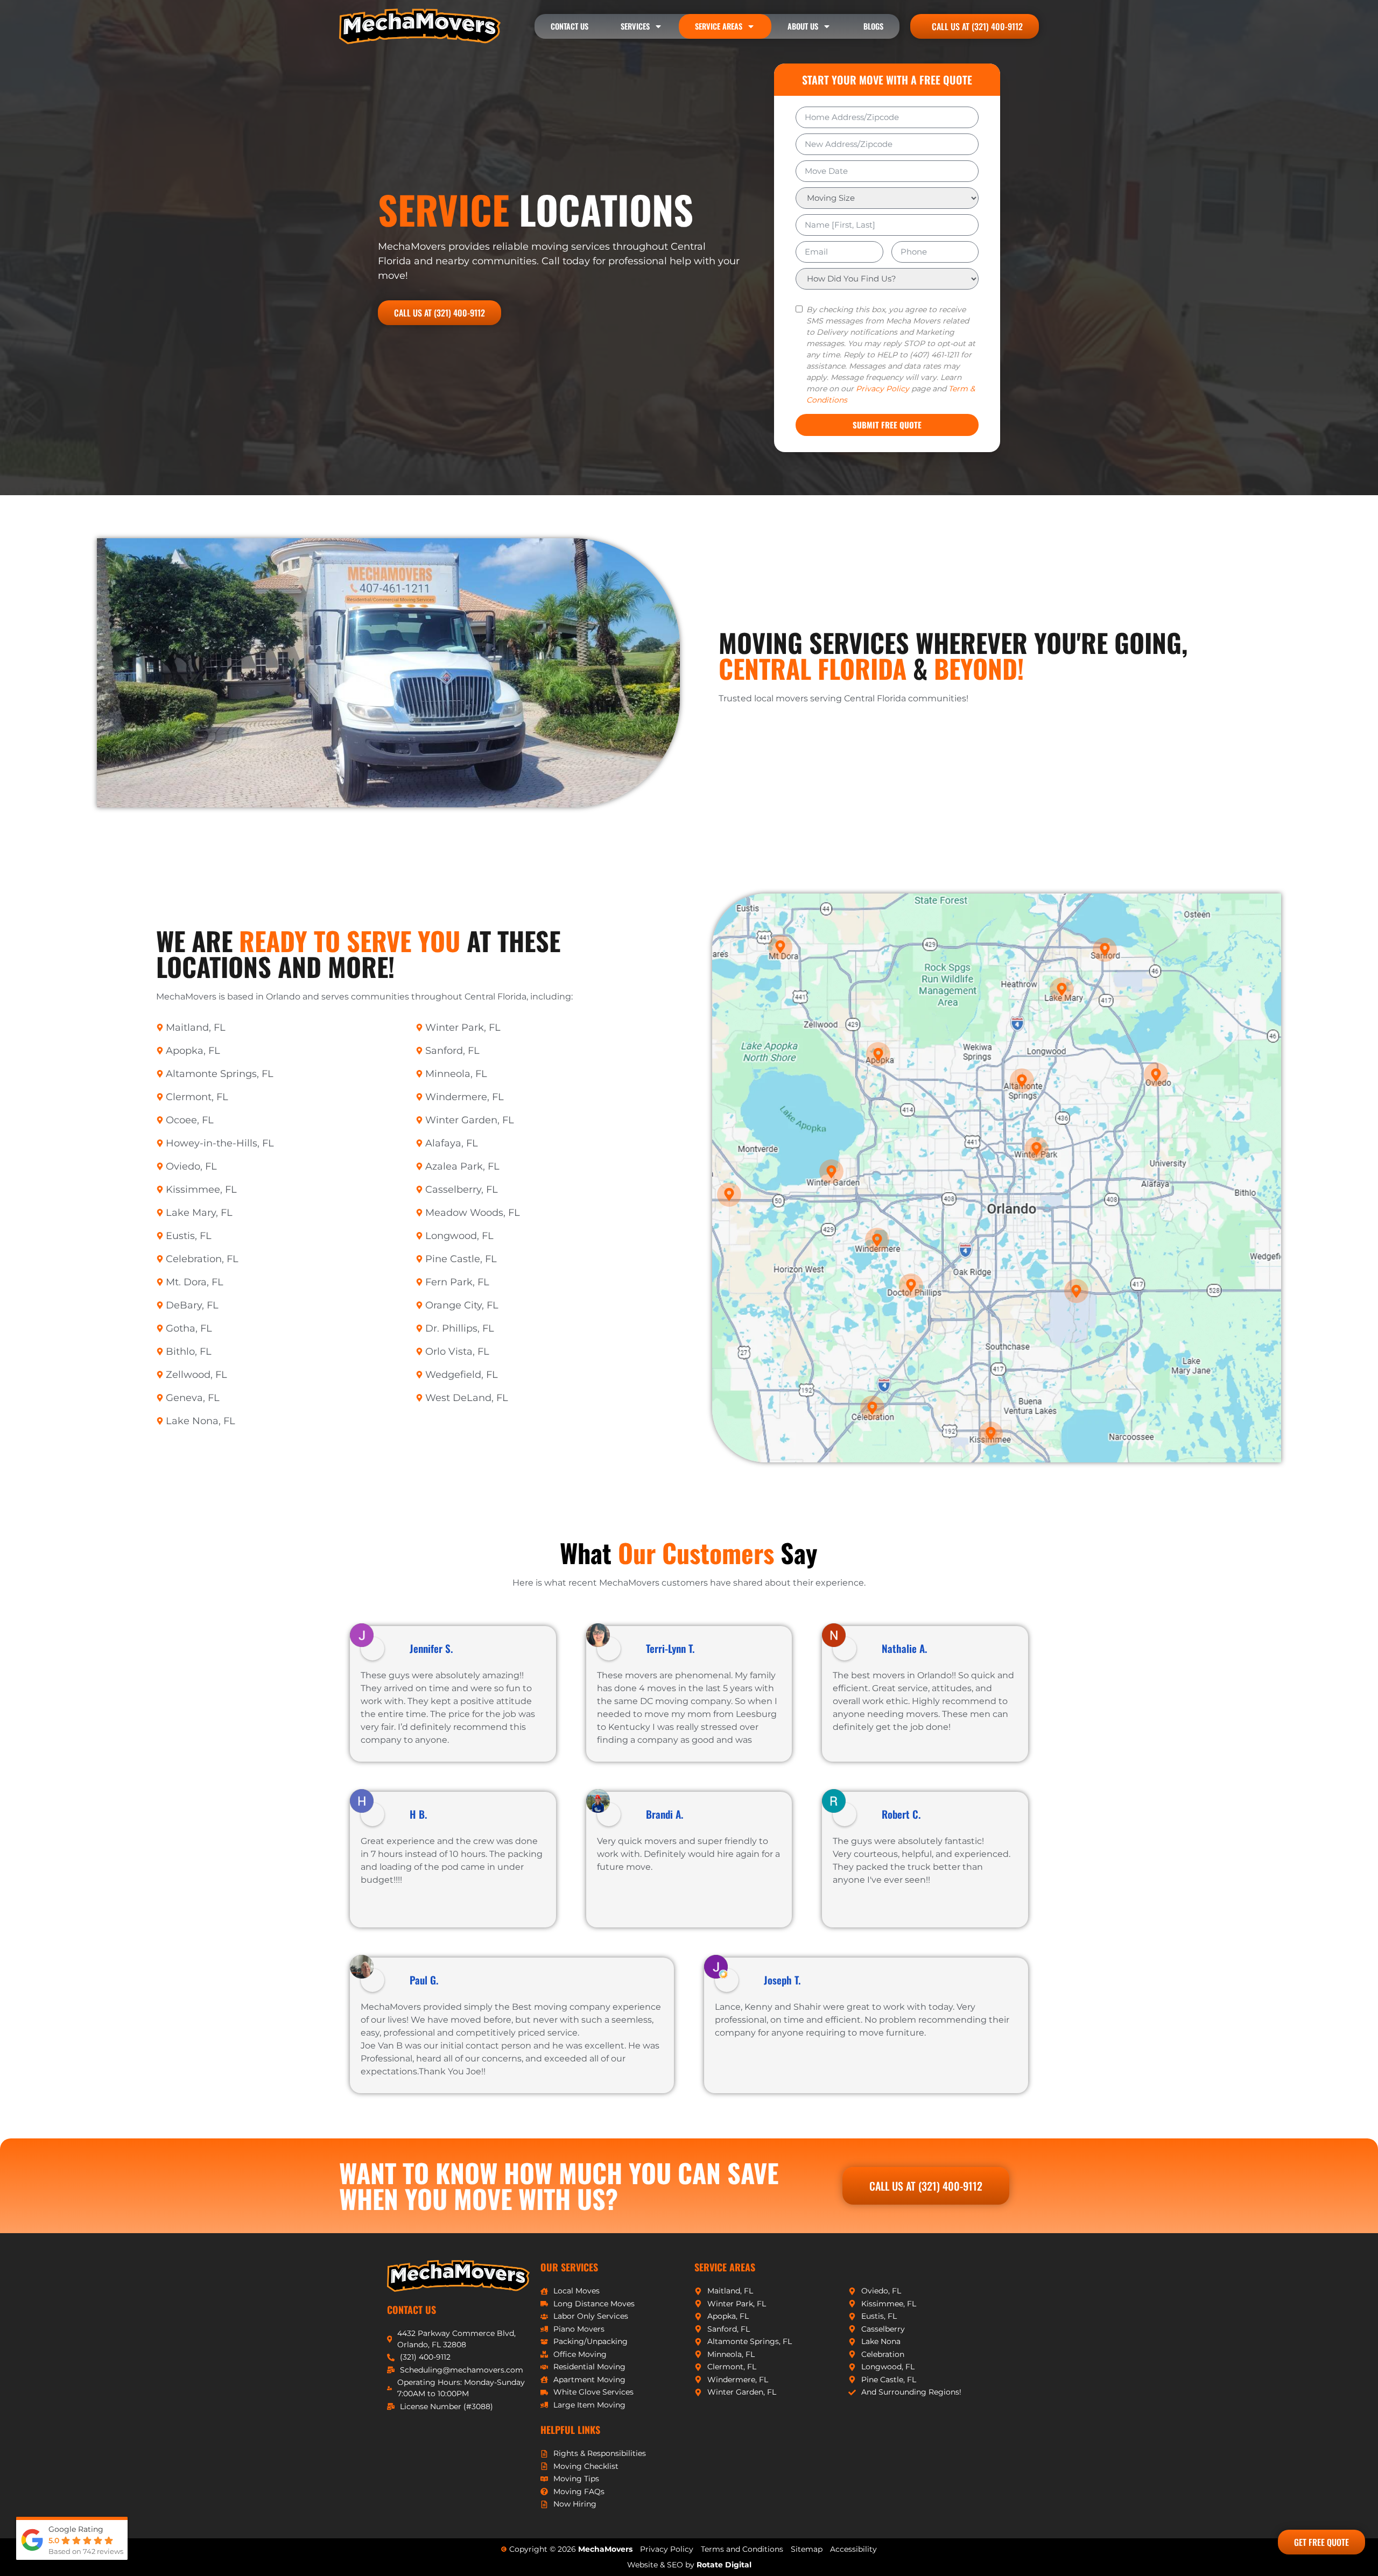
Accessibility (853, 2549)
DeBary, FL (192, 1305)
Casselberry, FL (462, 1190)
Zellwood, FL (196, 1375)
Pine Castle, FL (461, 1259)
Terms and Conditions (742, 2549)
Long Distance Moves (594, 2304)
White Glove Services (593, 2392)
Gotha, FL (189, 1328)
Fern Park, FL (457, 1282)
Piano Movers (579, 2329)
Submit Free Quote (887, 425)
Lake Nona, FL (201, 1421)
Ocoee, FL (190, 1120)
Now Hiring (575, 2504)
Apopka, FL (193, 1051)
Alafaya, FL (452, 1143)
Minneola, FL (456, 1074)
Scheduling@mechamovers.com (462, 2370)
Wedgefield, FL (462, 1375)
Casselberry (883, 2329)
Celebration (883, 2354)
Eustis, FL (189, 1236)
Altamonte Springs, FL (220, 1074)
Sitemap (807, 2549)
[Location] (1036, 1146)
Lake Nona (881, 2341)
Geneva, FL (193, 1398)
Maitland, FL (196, 1027)
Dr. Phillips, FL (460, 1328)
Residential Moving (589, 2367)
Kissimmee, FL (201, 1190)
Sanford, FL (452, 1051)
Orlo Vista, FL (457, 1352)
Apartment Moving (589, 2380)
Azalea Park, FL (462, 1166)
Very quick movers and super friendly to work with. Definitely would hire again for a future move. (688, 1854)
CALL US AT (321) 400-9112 (440, 313)
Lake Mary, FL (199, 1213)
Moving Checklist (586, 2466)
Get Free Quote (1321, 2542)
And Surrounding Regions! (911, 2392)
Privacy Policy (883, 389)
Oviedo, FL (191, 1166)
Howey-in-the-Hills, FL (220, 1143)
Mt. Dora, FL (195, 1282)
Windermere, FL (465, 1097)
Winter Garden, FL (470, 1120)
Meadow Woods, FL (473, 1213)
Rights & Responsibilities (600, 2453)
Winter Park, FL (463, 1027)
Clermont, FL (197, 1097)
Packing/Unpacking (590, 2341)
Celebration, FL (202, 1259)
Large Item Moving (589, 2405)
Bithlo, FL (189, 1352)
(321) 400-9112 (425, 2357)
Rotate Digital (724, 2565)
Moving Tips (576, 2479)
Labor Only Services (591, 2316)
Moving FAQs (579, 2491)
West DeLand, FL (467, 1398)
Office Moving (580, 2354)
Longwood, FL (459, 1236)
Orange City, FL (462, 1305)
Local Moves (576, 2291)
